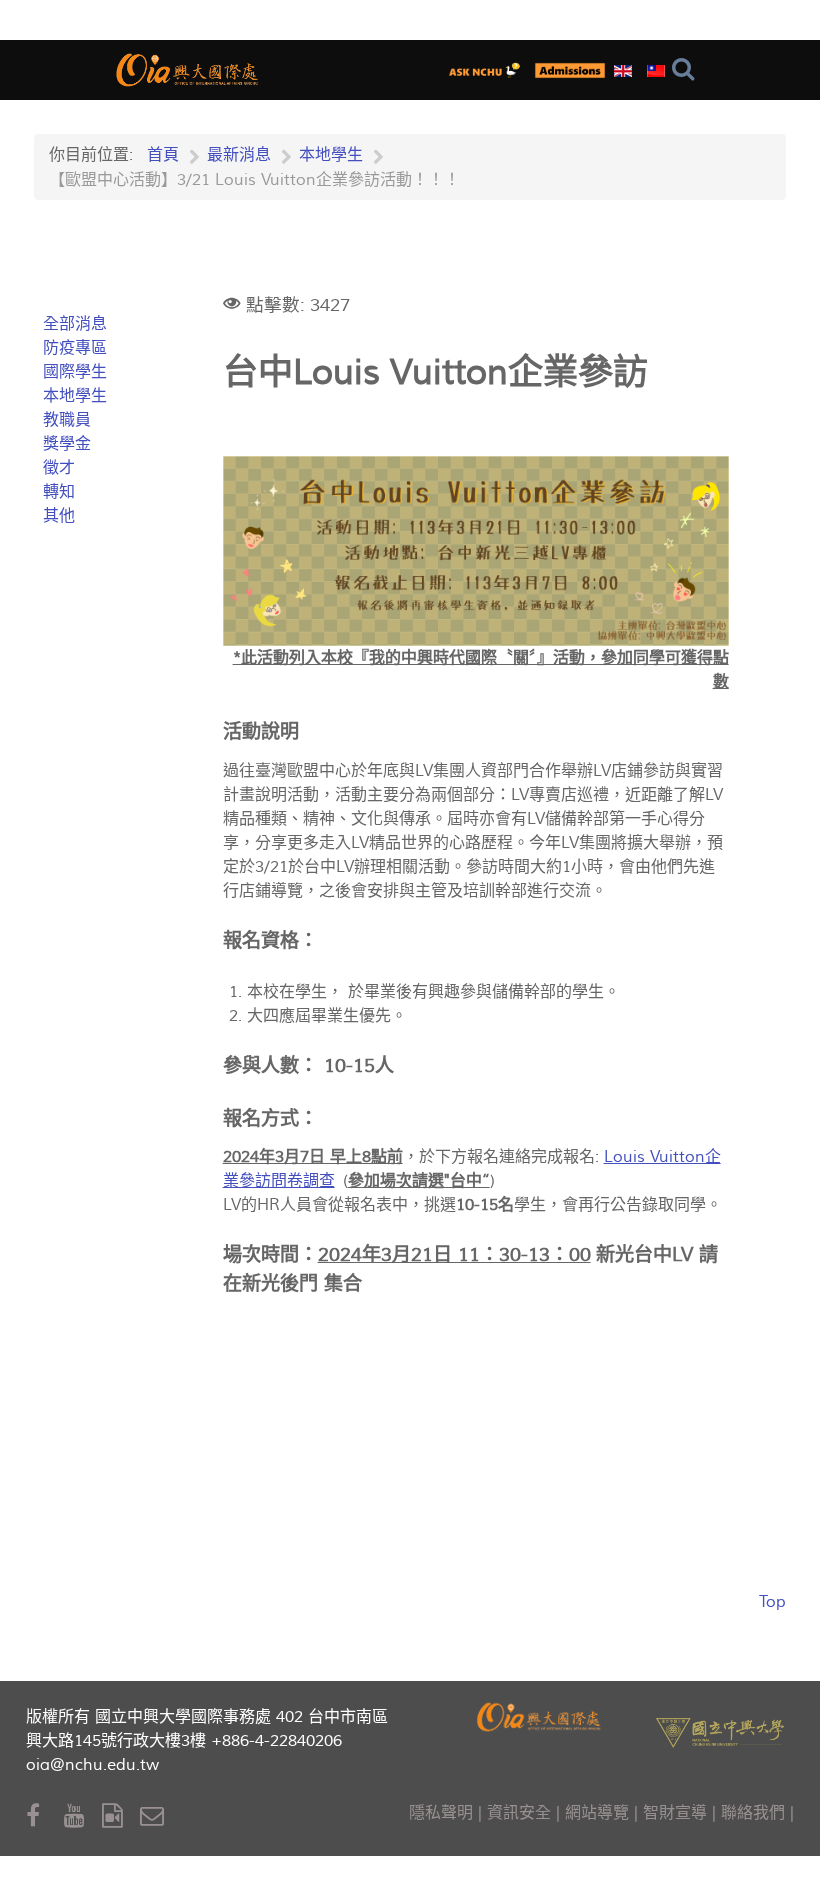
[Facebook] (45, 1816)
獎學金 (67, 444)
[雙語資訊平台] (488, 69)
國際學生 (75, 372)
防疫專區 (75, 348)
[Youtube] (83, 1816)
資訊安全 (519, 1813)
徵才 (59, 468)
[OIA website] (189, 67)
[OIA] (540, 1714)
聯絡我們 (753, 1813)
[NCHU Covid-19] (570, 69)
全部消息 (75, 324)
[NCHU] (720, 1730)
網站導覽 (597, 1813)
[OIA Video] (121, 1816)
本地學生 (75, 396)
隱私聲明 (441, 1813)
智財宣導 (675, 1813)
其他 (59, 516)
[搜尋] (687, 69)
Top (772, 1602)
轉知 (59, 492)
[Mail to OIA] (155, 1816)
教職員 (67, 420)
